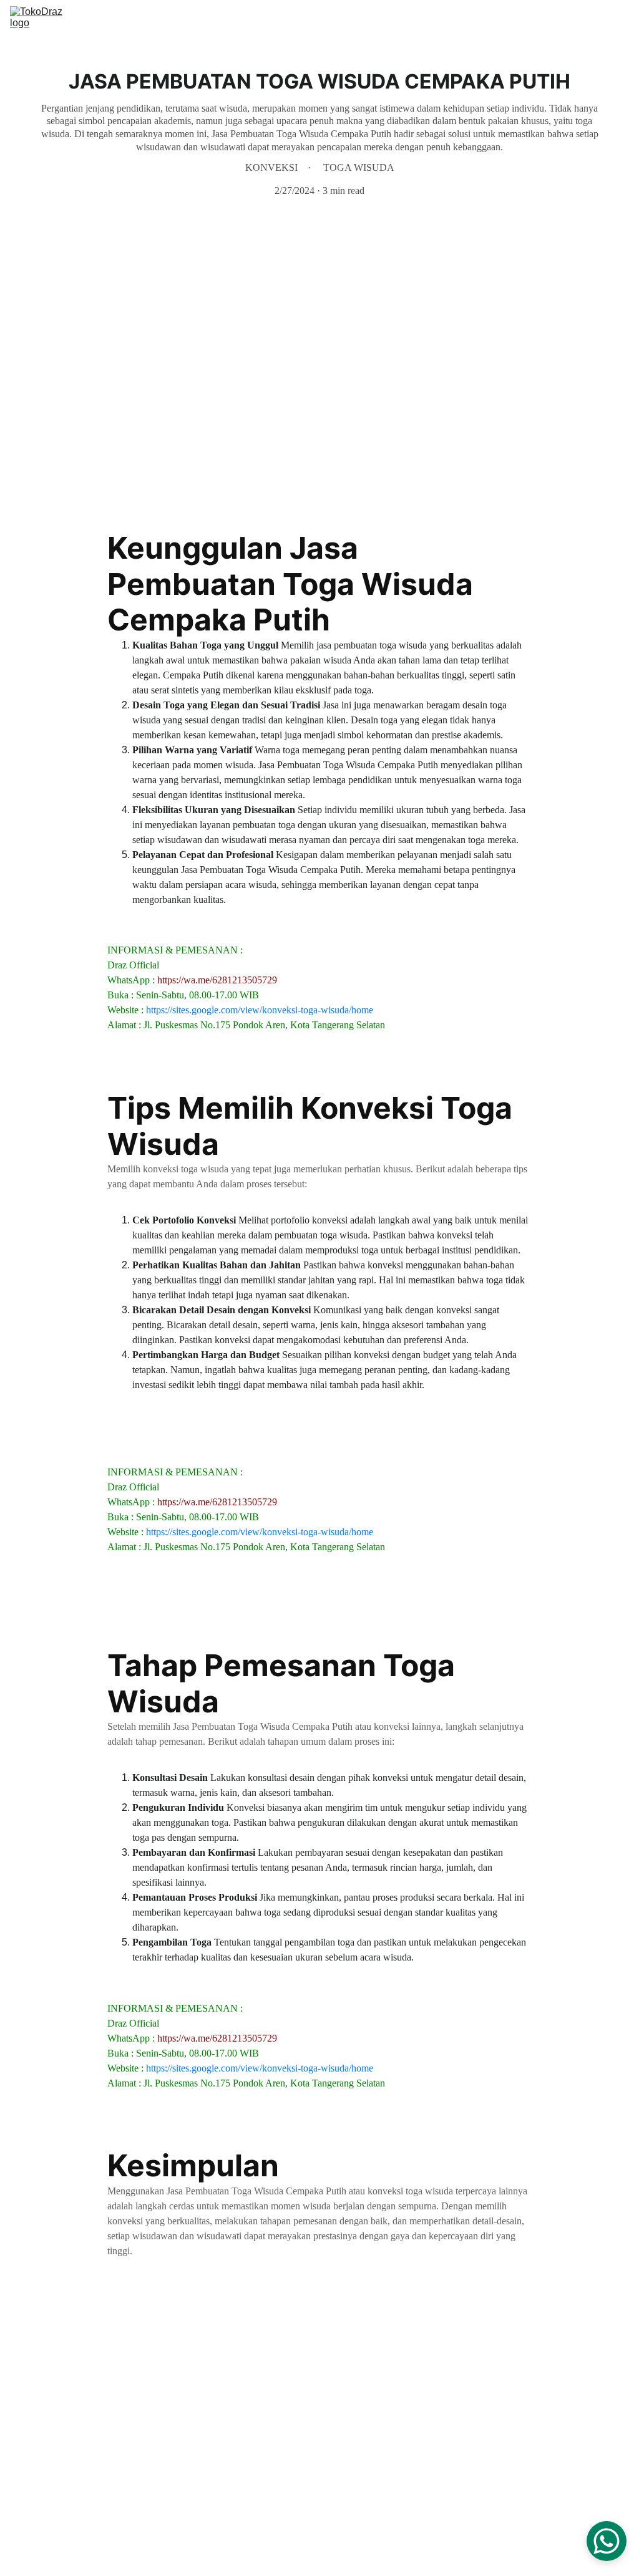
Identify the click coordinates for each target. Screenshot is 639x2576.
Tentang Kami (511, 20)
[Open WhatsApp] (607, 2541)
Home (382, 20)
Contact (574, 20)
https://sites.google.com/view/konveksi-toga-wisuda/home (260, 1010)
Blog (619, 20)
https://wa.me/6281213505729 (217, 980)
